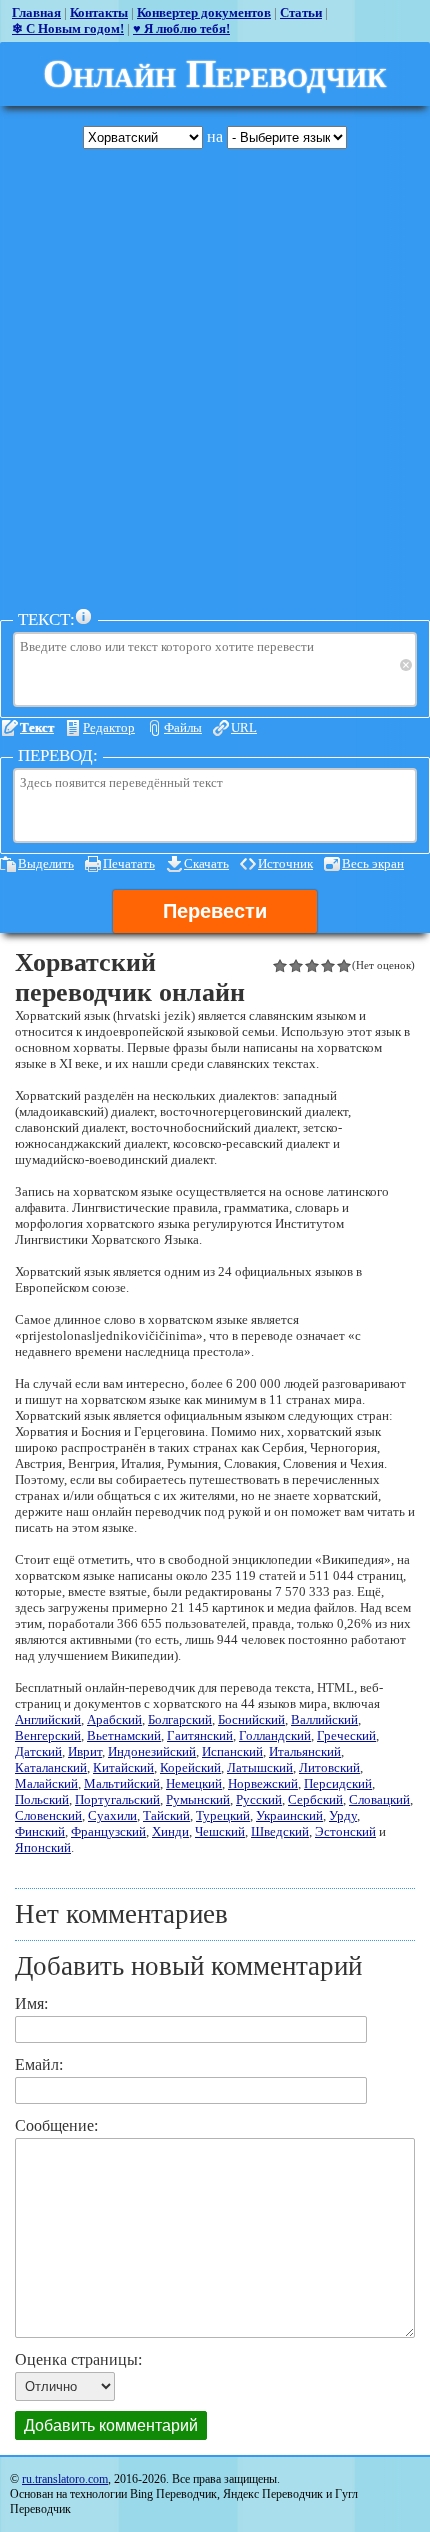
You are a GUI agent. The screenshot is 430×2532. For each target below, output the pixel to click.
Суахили (112, 1815)
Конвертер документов (204, 12)
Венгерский (48, 1735)
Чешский (220, 1831)
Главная (36, 12)
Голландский (275, 1735)
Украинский (289, 1815)
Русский (259, 1799)
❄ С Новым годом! (68, 28)
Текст (37, 727)
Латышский (260, 1767)
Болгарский (180, 1719)
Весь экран (373, 863)
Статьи (301, 12)
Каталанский (51, 1767)
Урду (343, 1815)
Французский (108, 1831)
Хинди (170, 1831)
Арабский (114, 1719)
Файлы (183, 727)
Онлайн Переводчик (215, 74)
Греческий (346, 1735)
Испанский (232, 1751)
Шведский (280, 1831)
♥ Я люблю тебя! (181, 28)
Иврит (85, 1751)
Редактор (109, 727)
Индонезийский (152, 1751)
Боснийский (251, 1719)
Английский (48, 1719)
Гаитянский (200, 1735)
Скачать (206, 863)
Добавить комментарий (111, 2425)
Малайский (46, 1783)
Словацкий (379, 1799)
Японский (43, 1847)
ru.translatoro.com (65, 2479)
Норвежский (263, 1783)
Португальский (117, 1799)
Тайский (166, 1815)
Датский (38, 1751)
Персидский (338, 1783)
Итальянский (305, 1751)
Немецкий (194, 1783)
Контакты (99, 12)
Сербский (315, 1799)
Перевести (215, 911)
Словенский (48, 1815)
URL (244, 727)
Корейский (190, 1767)
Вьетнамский (124, 1735)
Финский (40, 1831)
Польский (42, 1799)
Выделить (46, 863)
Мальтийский (122, 1783)
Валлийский (324, 1719)
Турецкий (223, 1815)
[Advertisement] (215, 379)
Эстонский (345, 1831)
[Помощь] (84, 617)
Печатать (129, 863)
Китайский (123, 1767)
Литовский (329, 1767)
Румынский (198, 1799)
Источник (285, 863)
